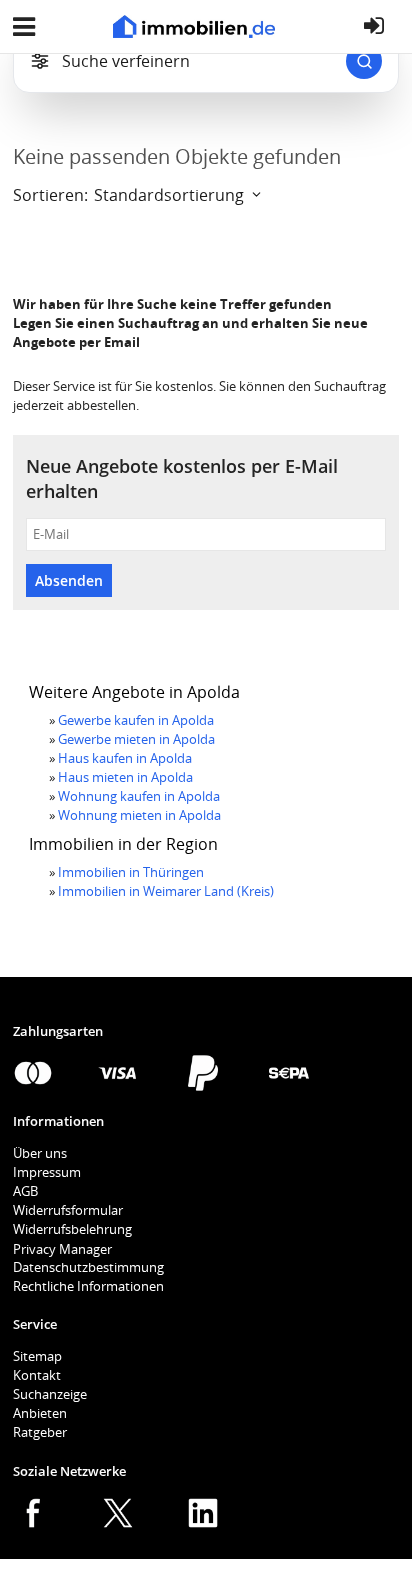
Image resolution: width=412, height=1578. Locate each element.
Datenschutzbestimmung (88, 1267)
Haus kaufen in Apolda (125, 758)
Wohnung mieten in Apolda (139, 815)
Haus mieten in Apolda (125, 777)
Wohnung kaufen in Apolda (139, 796)
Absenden (69, 580)
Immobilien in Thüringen (131, 872)
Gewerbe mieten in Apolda (136, 739)
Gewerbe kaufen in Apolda (136, 720)
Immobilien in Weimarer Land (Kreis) (166, 891)
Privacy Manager (62, 1249)
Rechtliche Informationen (88, 1286)
